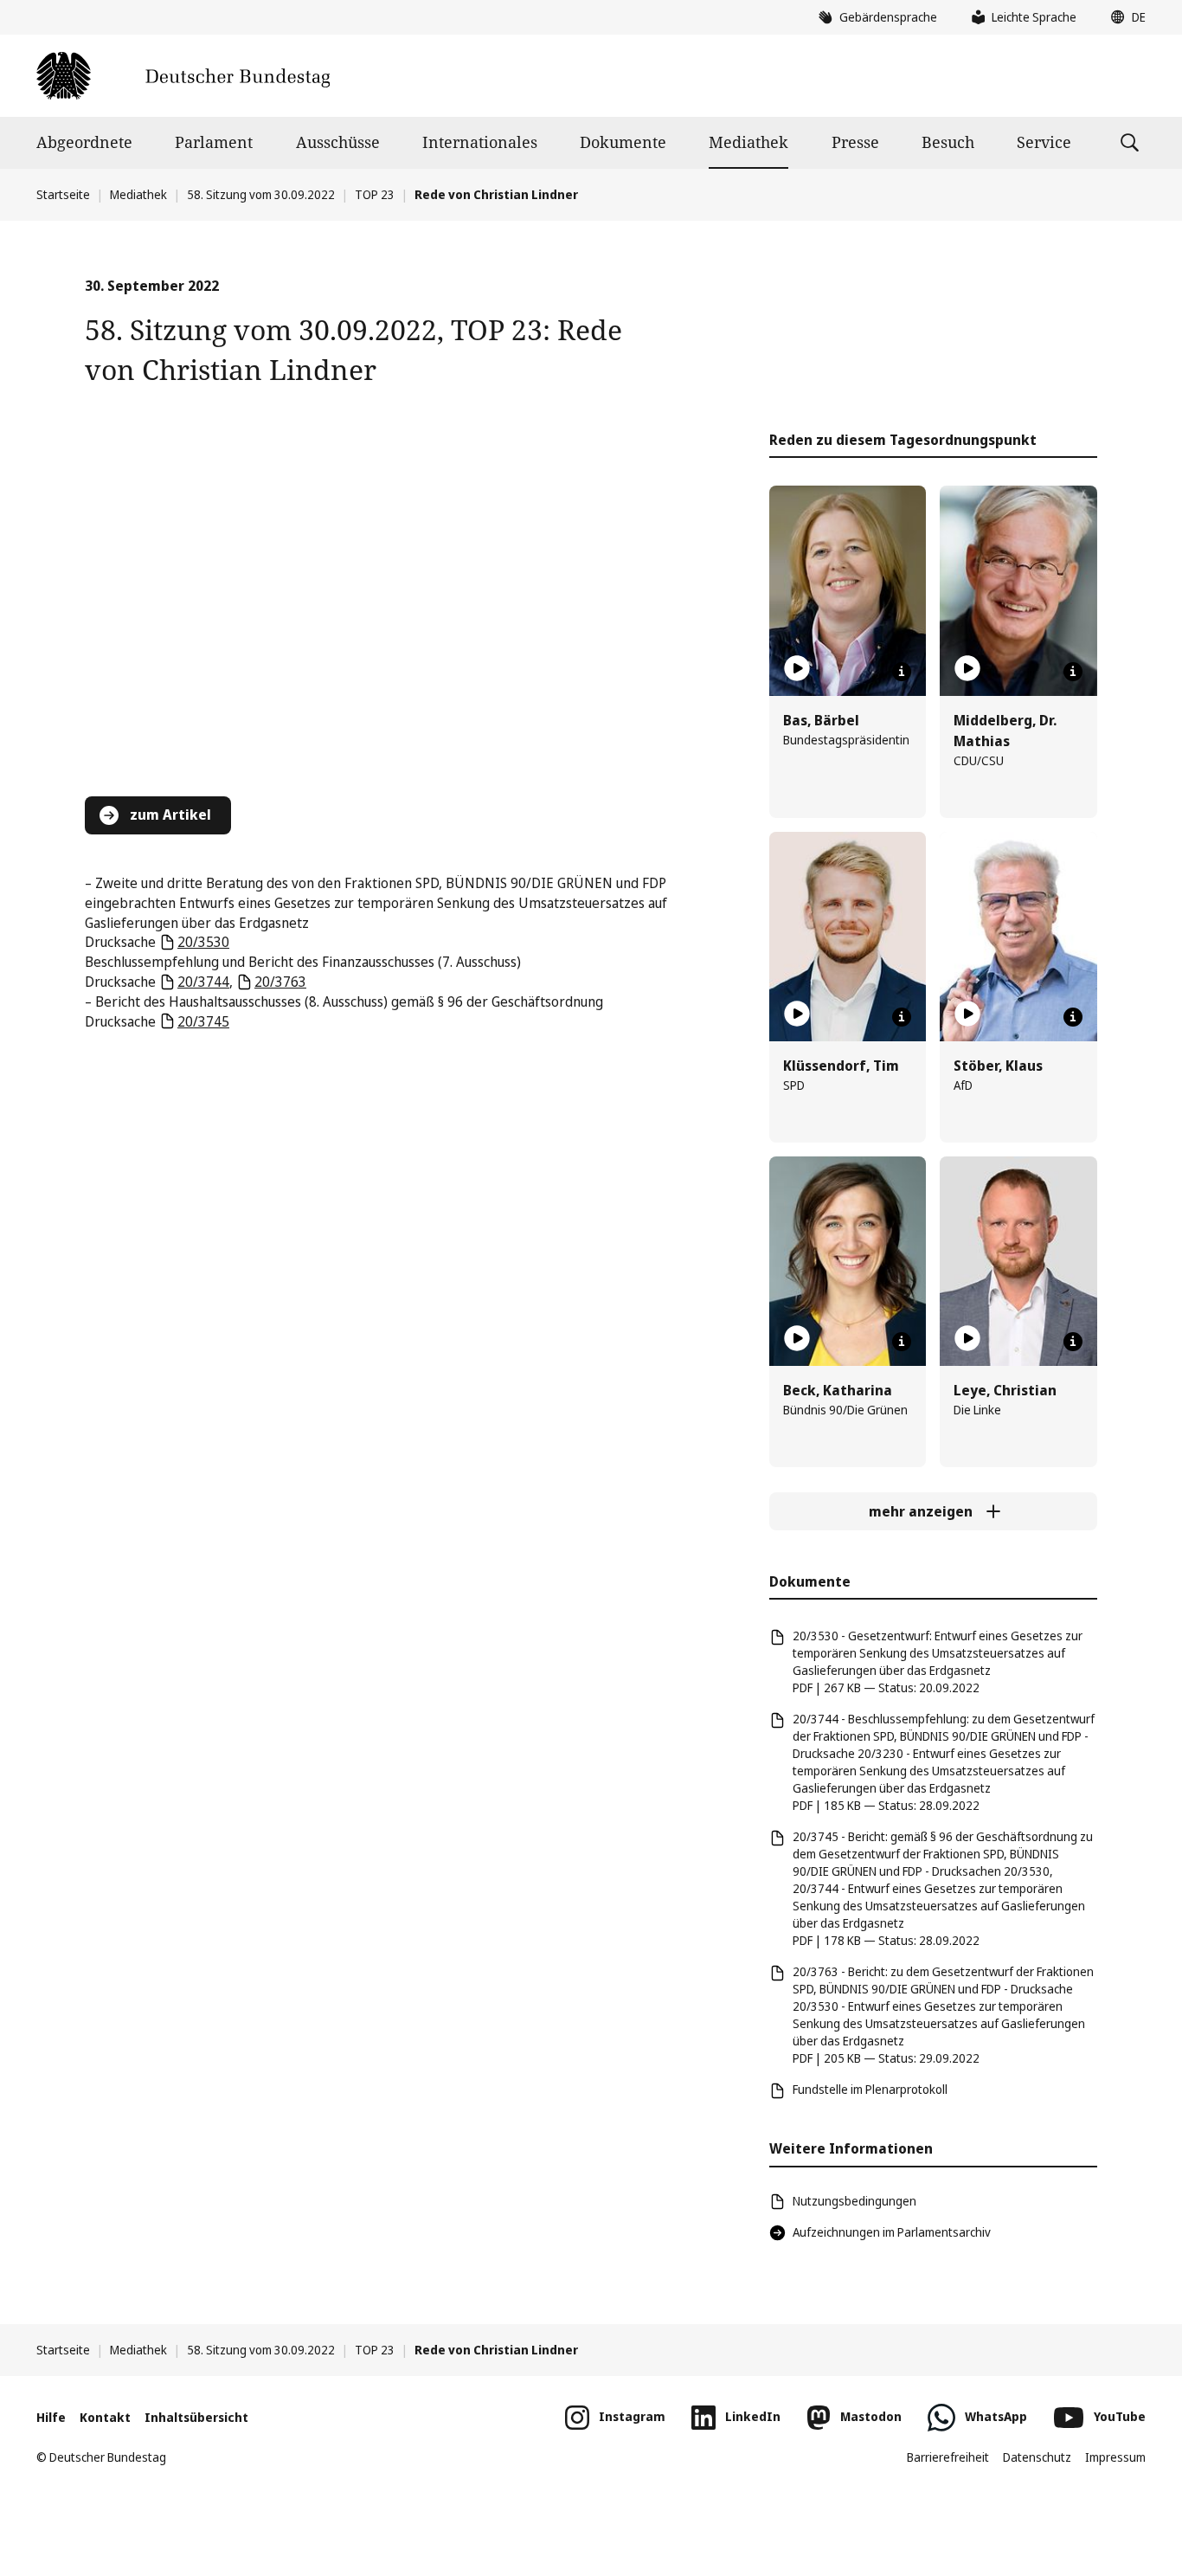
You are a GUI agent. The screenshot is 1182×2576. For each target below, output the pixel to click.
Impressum (1115, 2457)
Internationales (480, 142)
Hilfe (51, 2417)
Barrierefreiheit (948, 2457)
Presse (855, 142)
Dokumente (623, 142)
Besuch (948, 142)
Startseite (63, 194)
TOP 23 (375, 194)
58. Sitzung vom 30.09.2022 (261, 194)
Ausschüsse (338, 142)
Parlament (214, 142)
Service (1044, 142)
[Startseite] (183, 76)
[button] (1124, 17)
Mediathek (748, 142)
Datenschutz (1037, 2457)
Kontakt (105, 2417)
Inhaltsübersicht (196, 2417)
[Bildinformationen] (902, 672)
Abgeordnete (84, 142)
